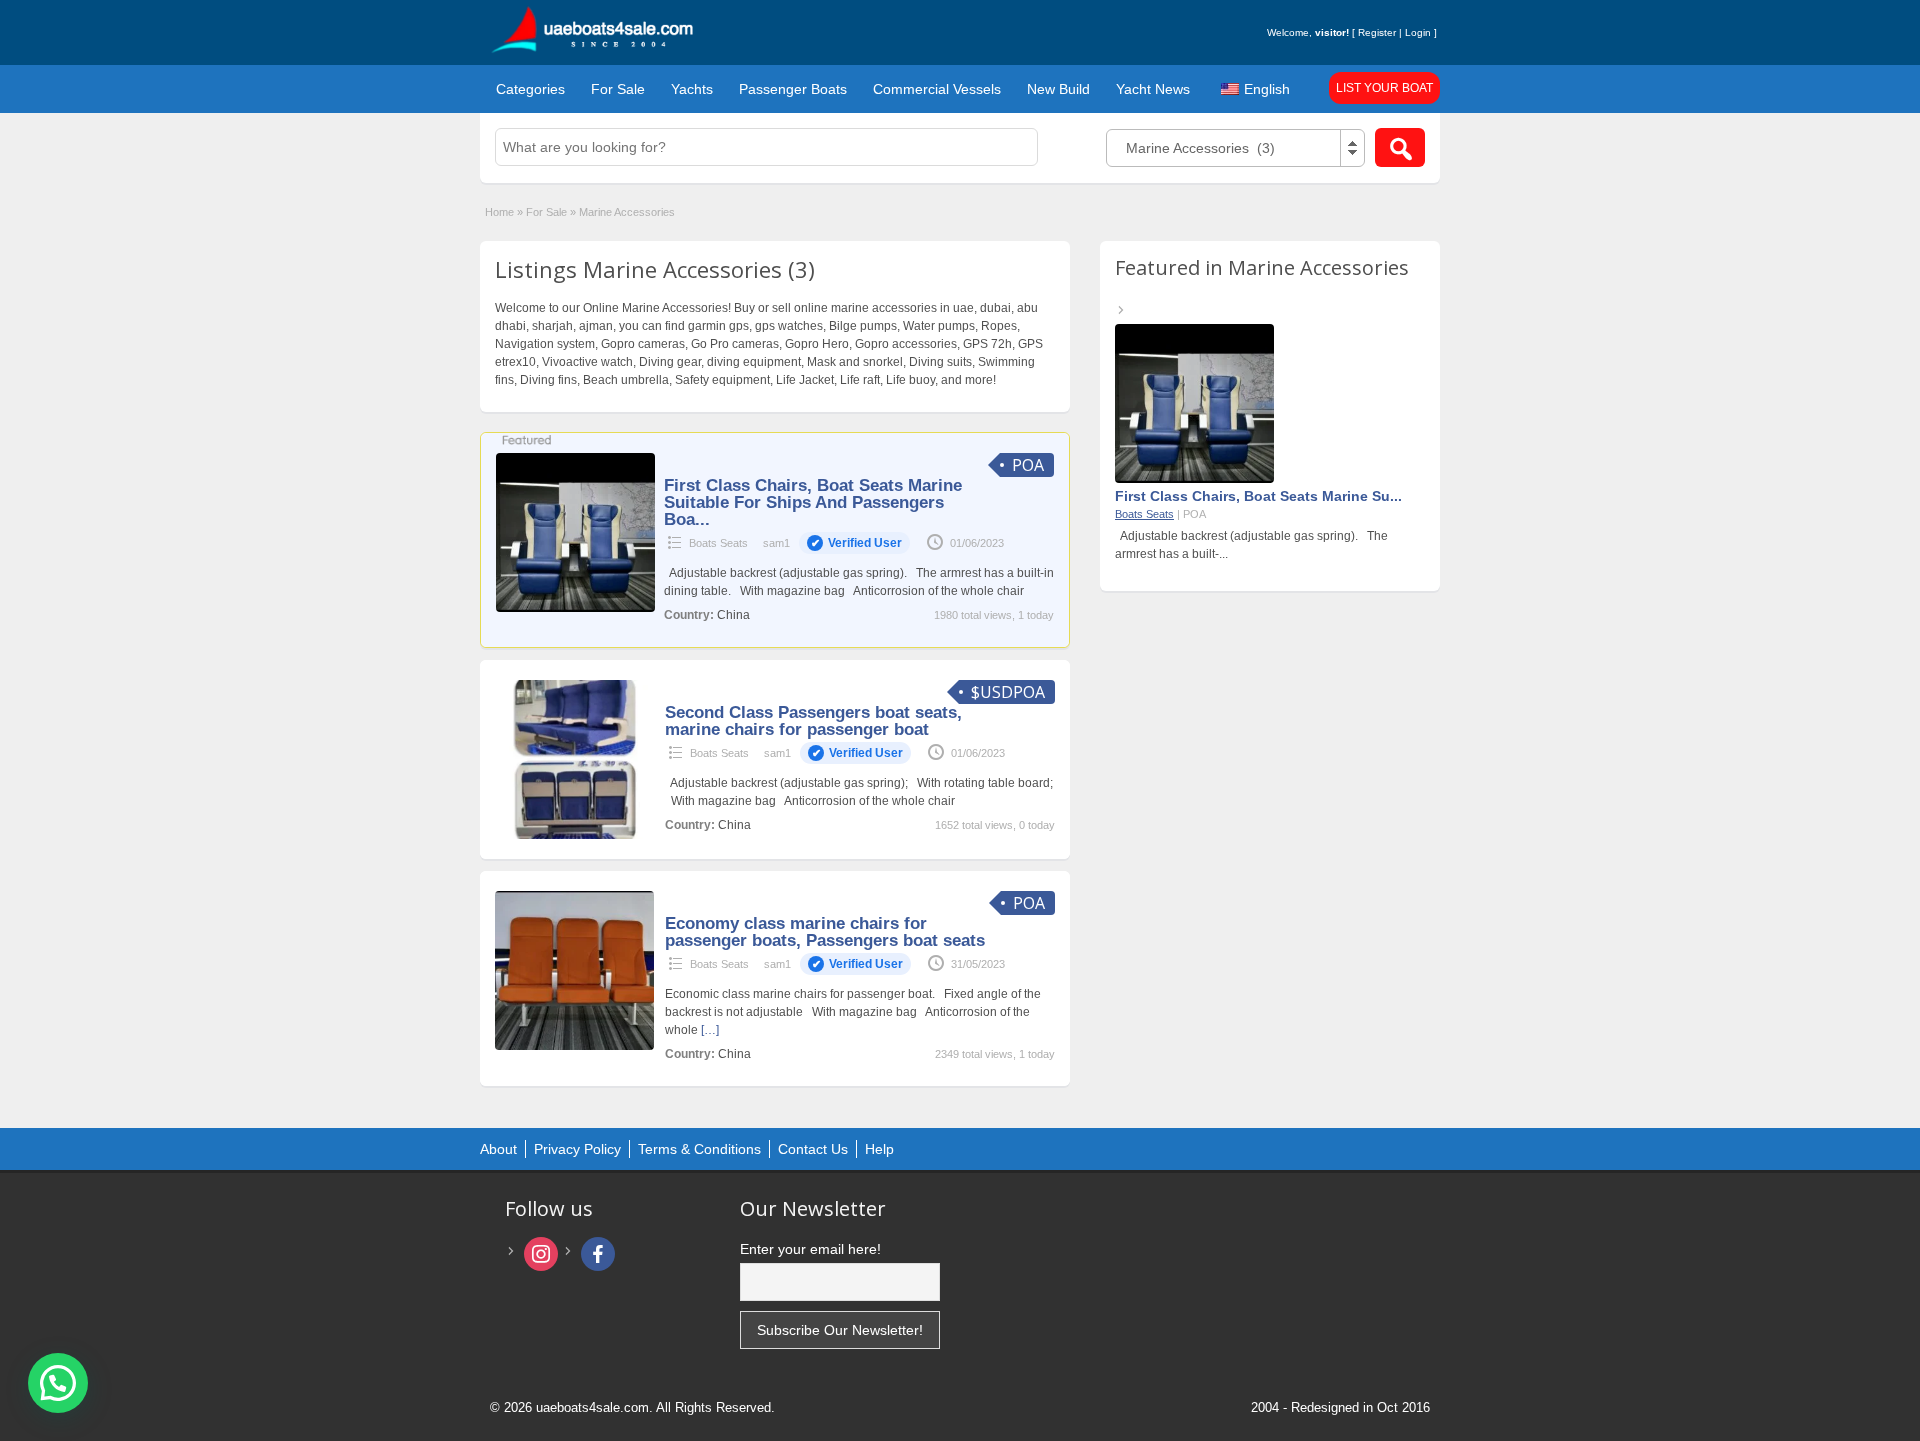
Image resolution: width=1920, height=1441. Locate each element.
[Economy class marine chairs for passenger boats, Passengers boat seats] (574, 1046)
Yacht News (1153, 89)
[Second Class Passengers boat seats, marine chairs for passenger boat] (574, 835)
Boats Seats (718, 543)
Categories (530, 89)
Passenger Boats (793, 89)
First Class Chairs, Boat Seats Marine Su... (1258, 496)
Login (1418, 32)
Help (879, 1149)
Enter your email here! (810, 1249)
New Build (1058, 89)
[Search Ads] (1400, 147)
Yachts (692, 89)
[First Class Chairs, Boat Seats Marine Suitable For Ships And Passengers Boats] (575, 608)
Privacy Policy (577, 1149)
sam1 (832, 543)
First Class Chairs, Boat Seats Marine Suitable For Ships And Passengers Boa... (813, 502)
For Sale (618, 89)
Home (499, 212)
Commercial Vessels (937, 89)
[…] (710, 1030)
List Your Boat (1384, 88)
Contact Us (813, 1149)
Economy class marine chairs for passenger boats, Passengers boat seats (825, 932)
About (498, 1149)
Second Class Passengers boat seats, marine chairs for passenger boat (813, 721)
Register (1377, 32)
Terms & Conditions (699, 1149)
